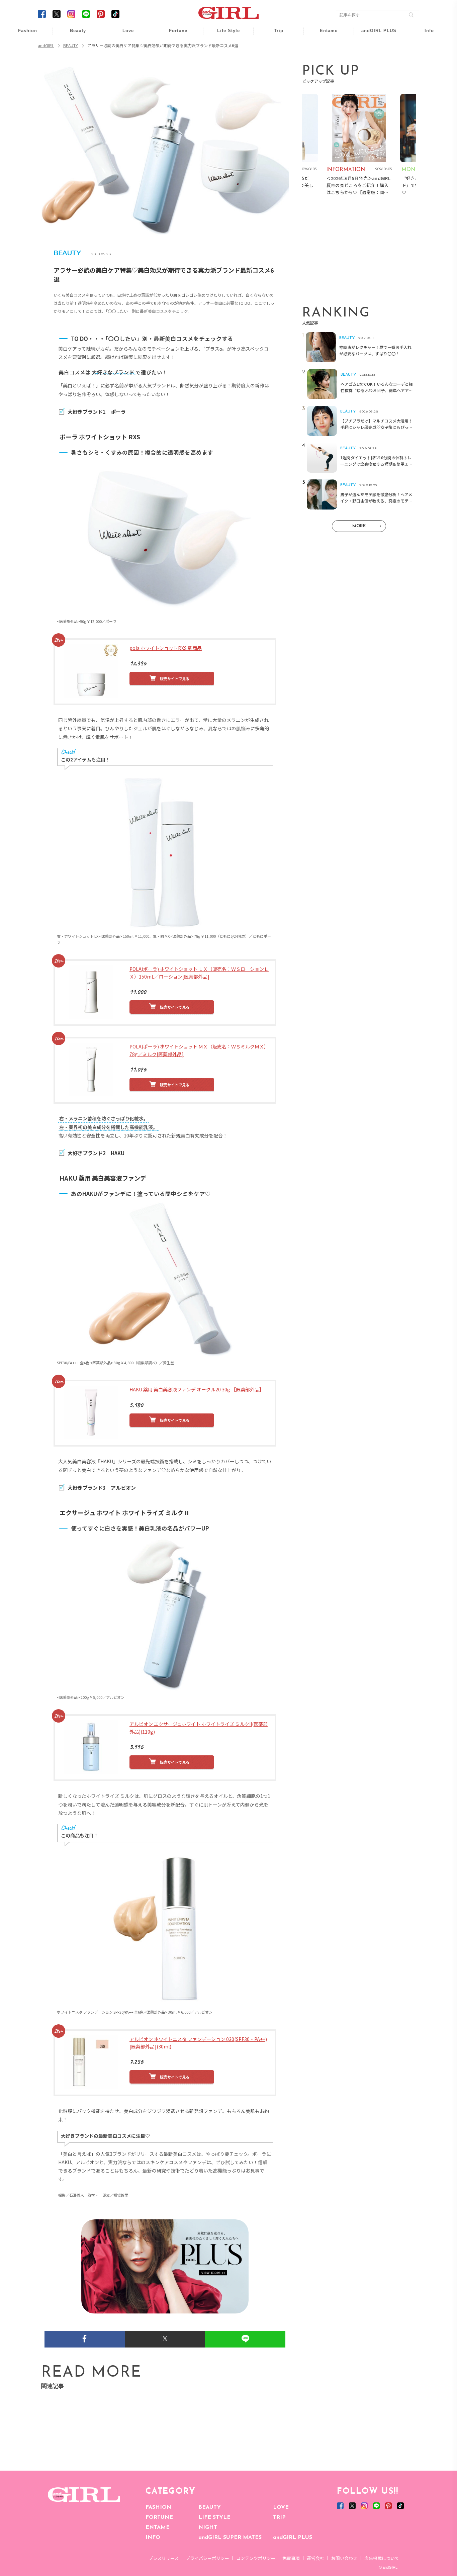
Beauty (78, 31)
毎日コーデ (23, 34)
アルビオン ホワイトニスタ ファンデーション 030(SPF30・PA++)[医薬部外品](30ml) (198, 2043)
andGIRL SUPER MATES (230, 2538)
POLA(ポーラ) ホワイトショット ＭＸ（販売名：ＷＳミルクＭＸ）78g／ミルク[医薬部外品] (199, 1050)
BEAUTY (210, 2507)
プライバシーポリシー (207, 2558)
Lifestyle (375, 60)
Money (224, 34)
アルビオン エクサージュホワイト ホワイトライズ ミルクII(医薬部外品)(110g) (199, 1728)
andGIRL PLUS (293, 2538)
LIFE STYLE (214, 2517)
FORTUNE (159, 2517)
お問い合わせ (344, 2558)
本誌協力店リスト (425, 60)
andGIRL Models (425, 73)
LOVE (281, 2507)
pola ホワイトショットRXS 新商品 (166, 648)
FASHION (158, 2507)
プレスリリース (164, 2558)
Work (224, 47)
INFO (153, 2538)
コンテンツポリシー (256, 2558)
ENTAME (158, 2527)
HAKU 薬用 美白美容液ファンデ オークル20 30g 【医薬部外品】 (197, 1389)
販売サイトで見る (175, 678)
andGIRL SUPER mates (425, 86)
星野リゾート (274, 47)
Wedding (123, 34)
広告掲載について (382, 2558)
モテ (123, 47)
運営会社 (315, 2558)
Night (123, 60)
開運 (174, 34)
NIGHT (208, 2527)
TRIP (279, 2517)
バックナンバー (425, 47)
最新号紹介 (425, 34)
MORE (359, 526)
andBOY (324, 34)
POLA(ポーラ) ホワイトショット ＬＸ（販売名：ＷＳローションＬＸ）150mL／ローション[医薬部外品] (199, 973)
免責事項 (291, 2558)
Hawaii (274, 34)
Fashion (375, 34)
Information (375, 73)
